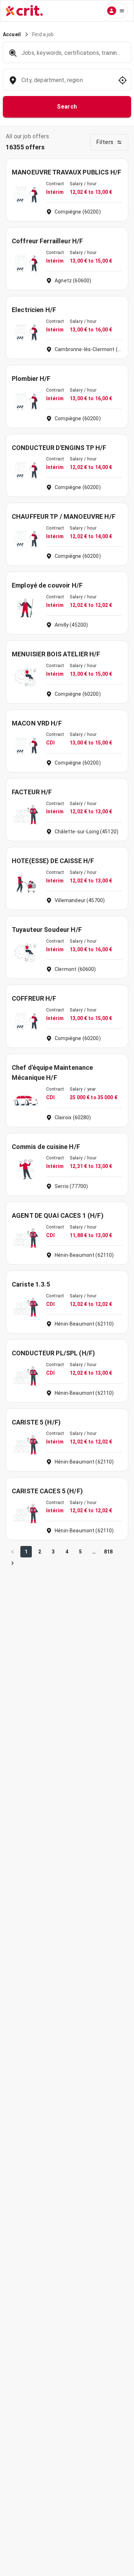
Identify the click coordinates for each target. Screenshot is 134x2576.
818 (108, 1552)
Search (67, 107)
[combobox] (66, 84)
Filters (105, 142)
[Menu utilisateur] (116, 11)
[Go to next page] (13, 1563)
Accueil (12, 34)
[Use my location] (123, 80)
